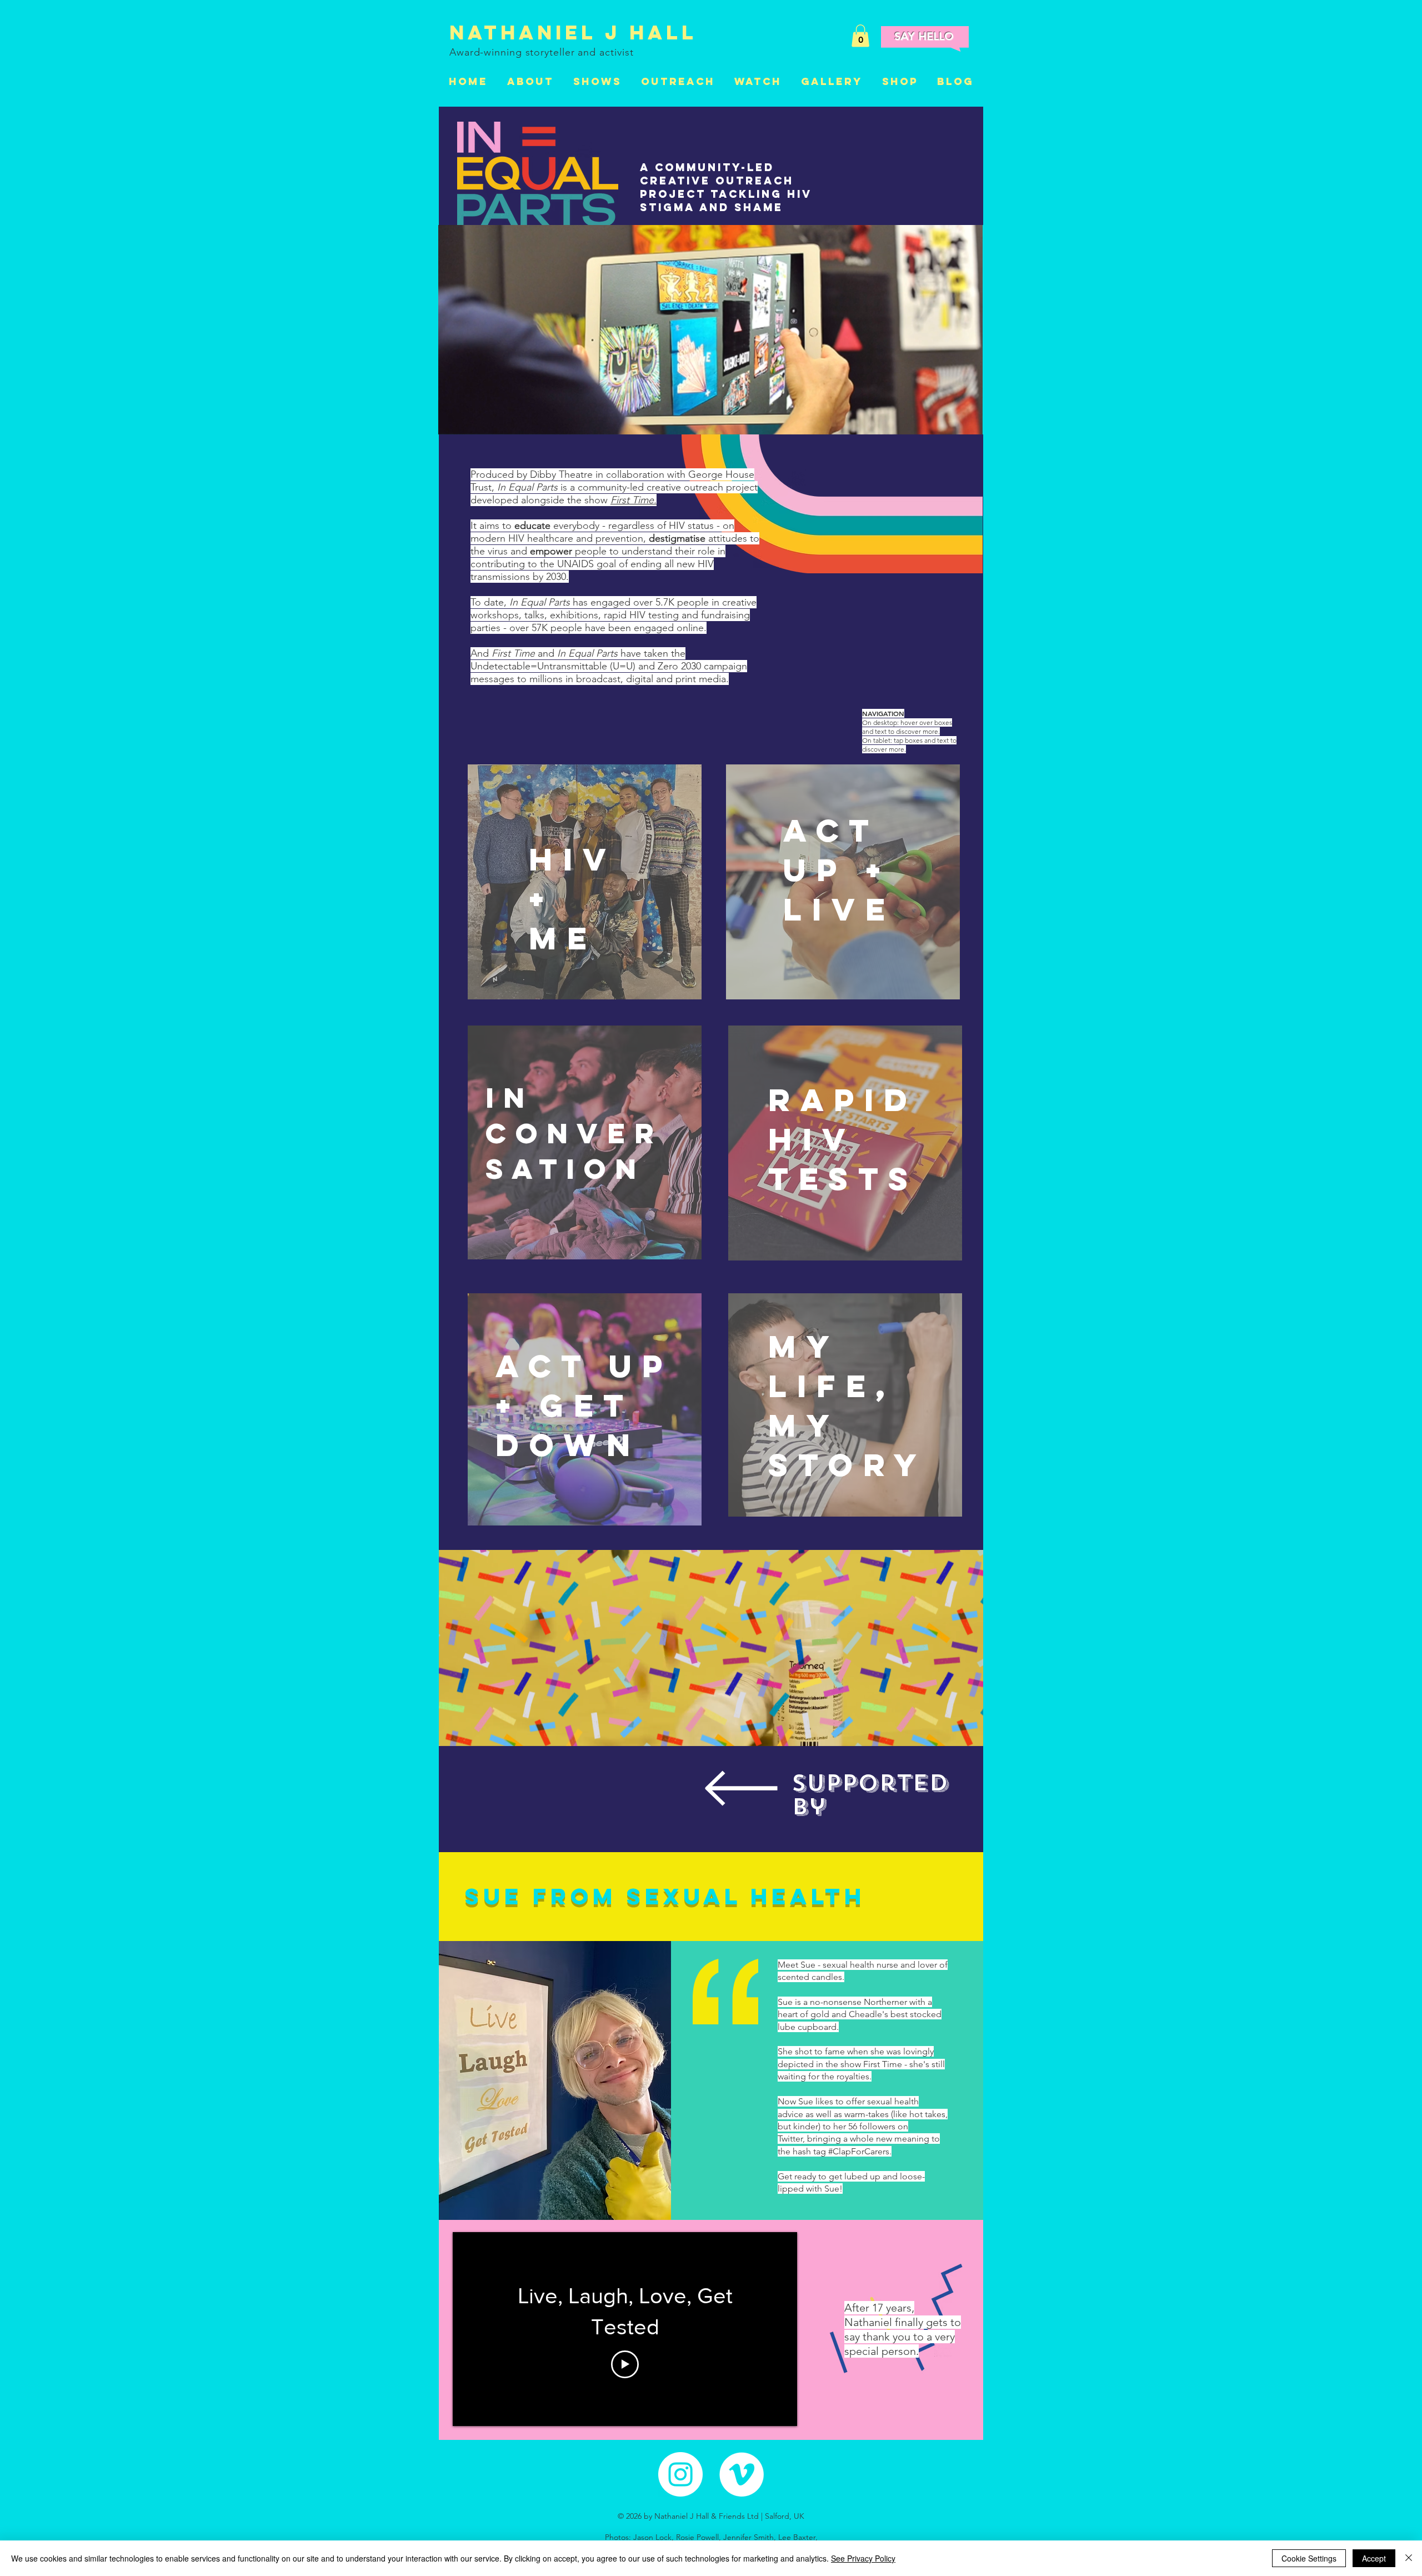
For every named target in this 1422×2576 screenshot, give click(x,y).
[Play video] (625, 2364)
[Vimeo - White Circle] (742, 2474)
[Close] (1409, 2558)
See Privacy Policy (863, 2558)
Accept (1374, 2558)
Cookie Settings (1309, 2558)
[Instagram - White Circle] (680, 2474)
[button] (860, 36)
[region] (585, 882)
